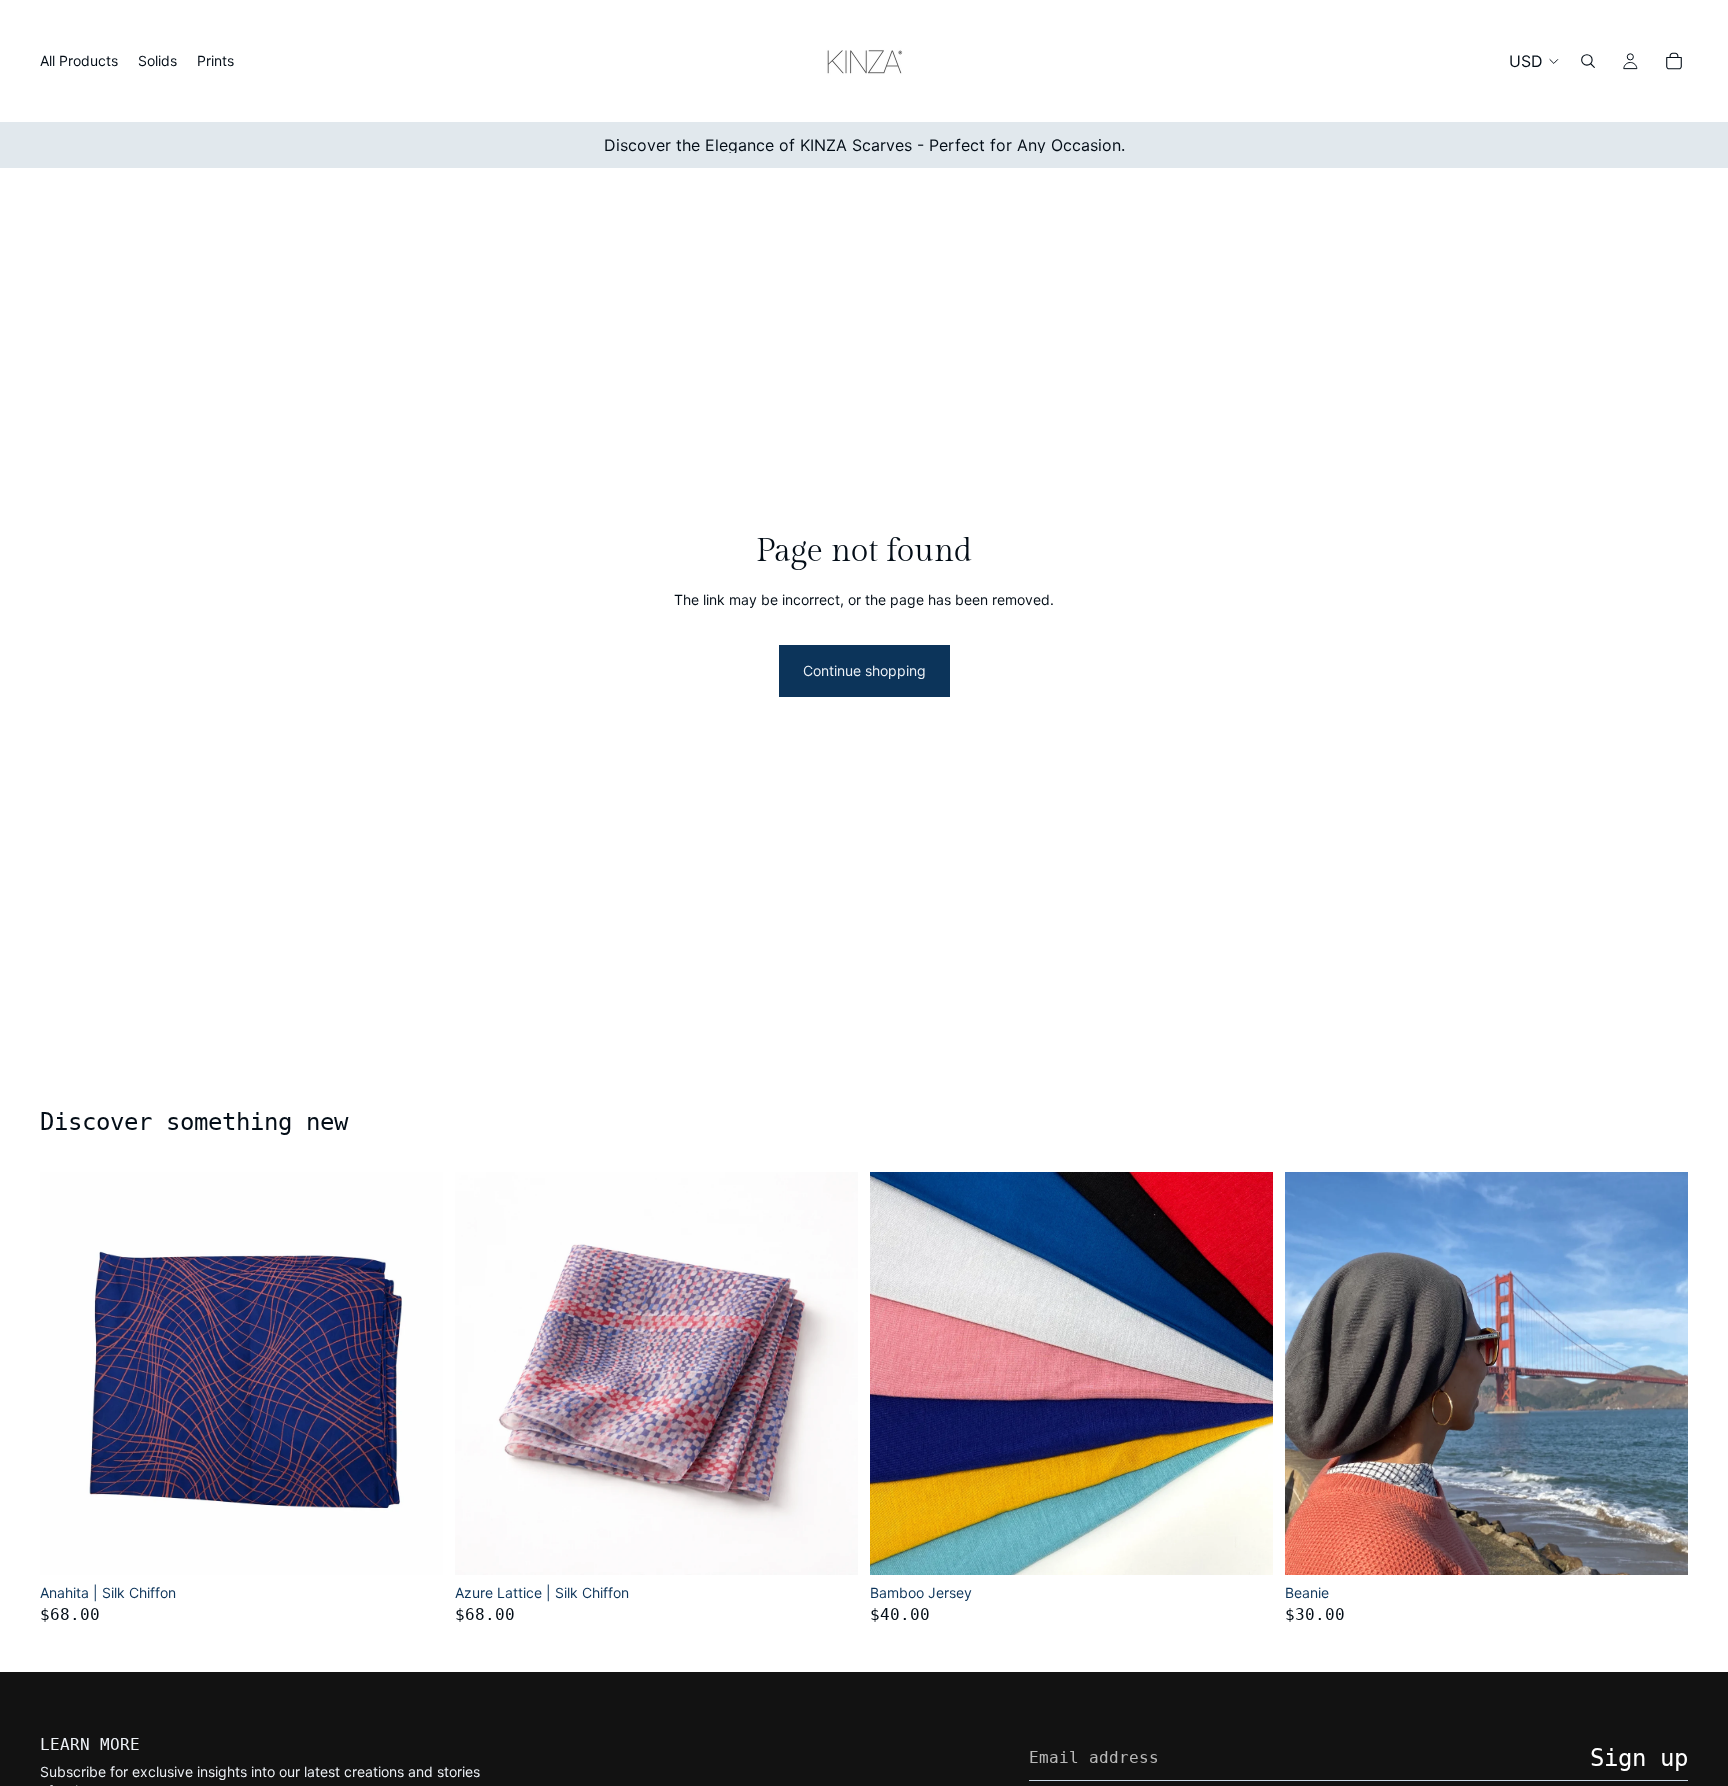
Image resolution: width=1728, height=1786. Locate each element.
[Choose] (1242, 1544)
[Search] (1588, 61)
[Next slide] (413, 1373)
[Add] (412, 1544)
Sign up (1639, 1758)
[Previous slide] (70, 1373)
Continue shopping (864, 670)
